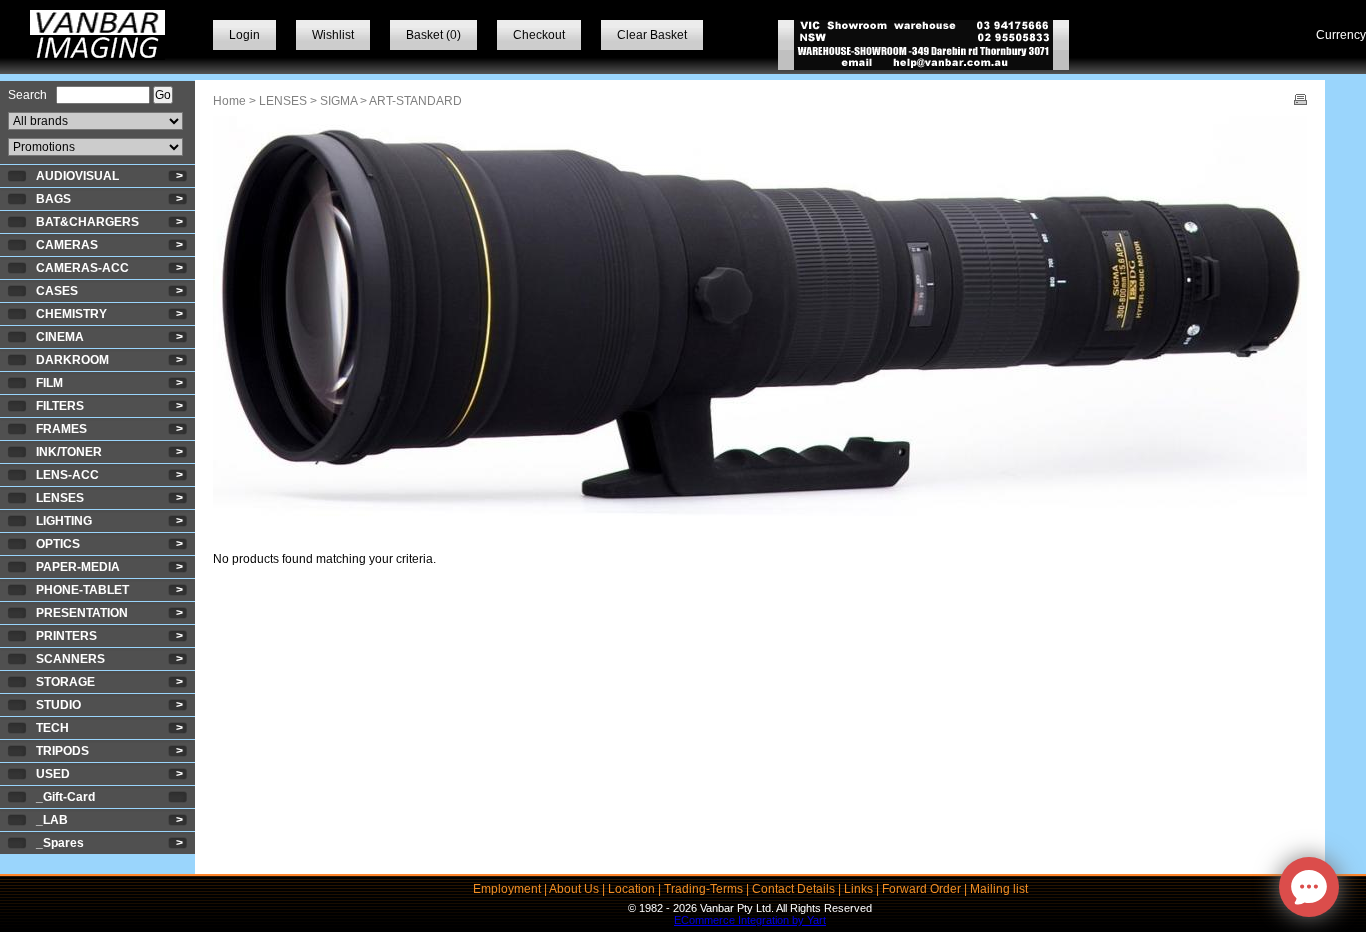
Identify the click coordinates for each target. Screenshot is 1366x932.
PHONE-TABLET (82, 590)
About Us (574, 889)
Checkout (539, 35)
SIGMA (338, 101)
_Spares (60, 843)
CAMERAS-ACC (82, 268)
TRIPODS (62, 751)
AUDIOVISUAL (77, 176)
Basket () (433, 35)
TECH (52, 728)
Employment (507, 889)
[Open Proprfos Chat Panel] (1309, 887)
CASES (57, 291)
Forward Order (921, 889)
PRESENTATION (82, 613)
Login (244, 35)
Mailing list (999, 889)
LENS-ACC (67, 475)
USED (53, 774)
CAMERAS (67, 245)
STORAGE (65, 682)
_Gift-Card (65, 797)
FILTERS (60, 406)
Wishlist (333, 35)
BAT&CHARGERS (87, 222)
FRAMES (61, 429)
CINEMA (60, 337)
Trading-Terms (703, 889)
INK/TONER (69, 452)
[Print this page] (1300, 101)
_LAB (52, 820)
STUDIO (58, 705)
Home (229, 101)
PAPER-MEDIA (78, 567)
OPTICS (58, 544)
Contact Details (793, 889)
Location (631, 889)
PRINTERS (66, 636)
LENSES (60, 498)
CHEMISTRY (71, 314)
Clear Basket (652, 35)
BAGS (53, 199)
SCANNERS (70, 659)
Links (858, 889)
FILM (49, 383)
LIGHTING (64, 521)
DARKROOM (72, 360)
